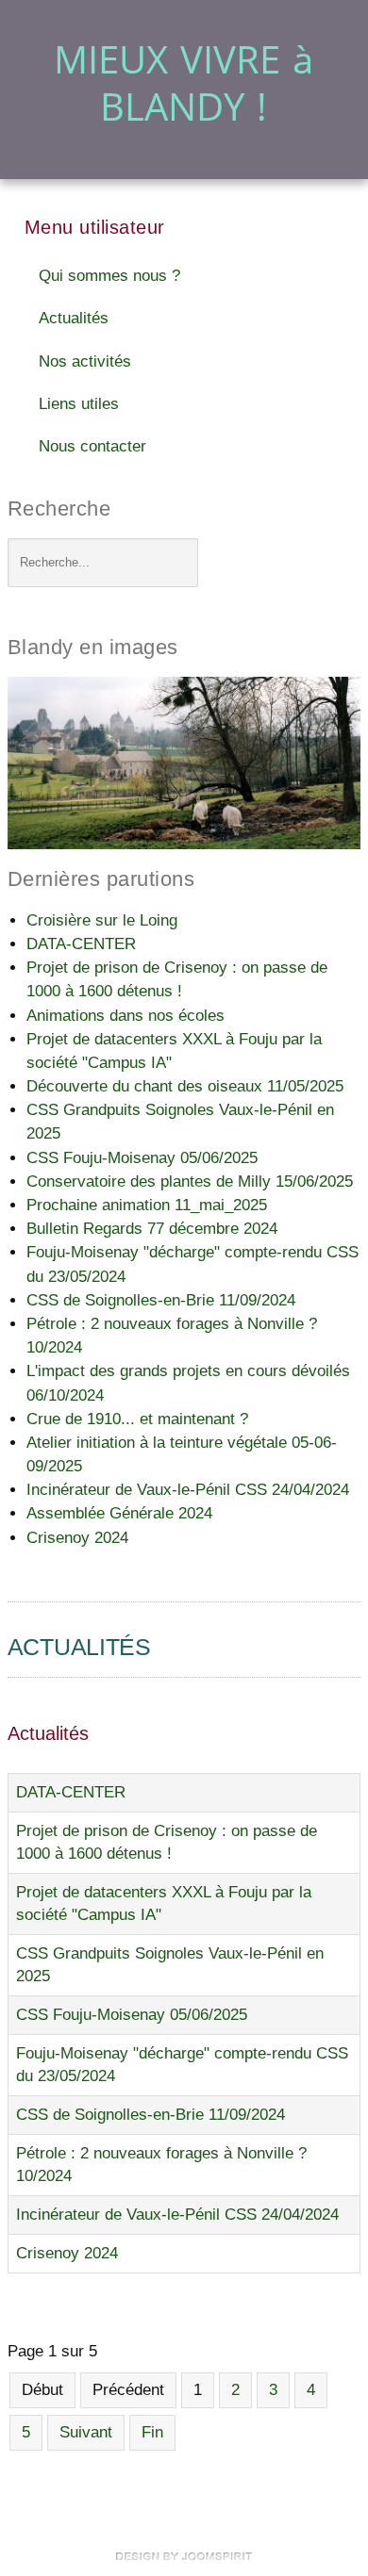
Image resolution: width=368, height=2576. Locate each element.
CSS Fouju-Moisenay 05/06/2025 (132, 2015)
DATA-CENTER (71, 1792)
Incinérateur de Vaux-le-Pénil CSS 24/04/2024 (177, 2215)
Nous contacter (92, 446)
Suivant (86, 2432)
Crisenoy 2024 (67, 2253)
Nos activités (85, 361)
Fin (152, 2432)
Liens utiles (79, 404)
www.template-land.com (184, 2556)
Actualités (74, 318)
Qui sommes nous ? (109, 276)
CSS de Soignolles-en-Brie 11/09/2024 (151, 2115)
